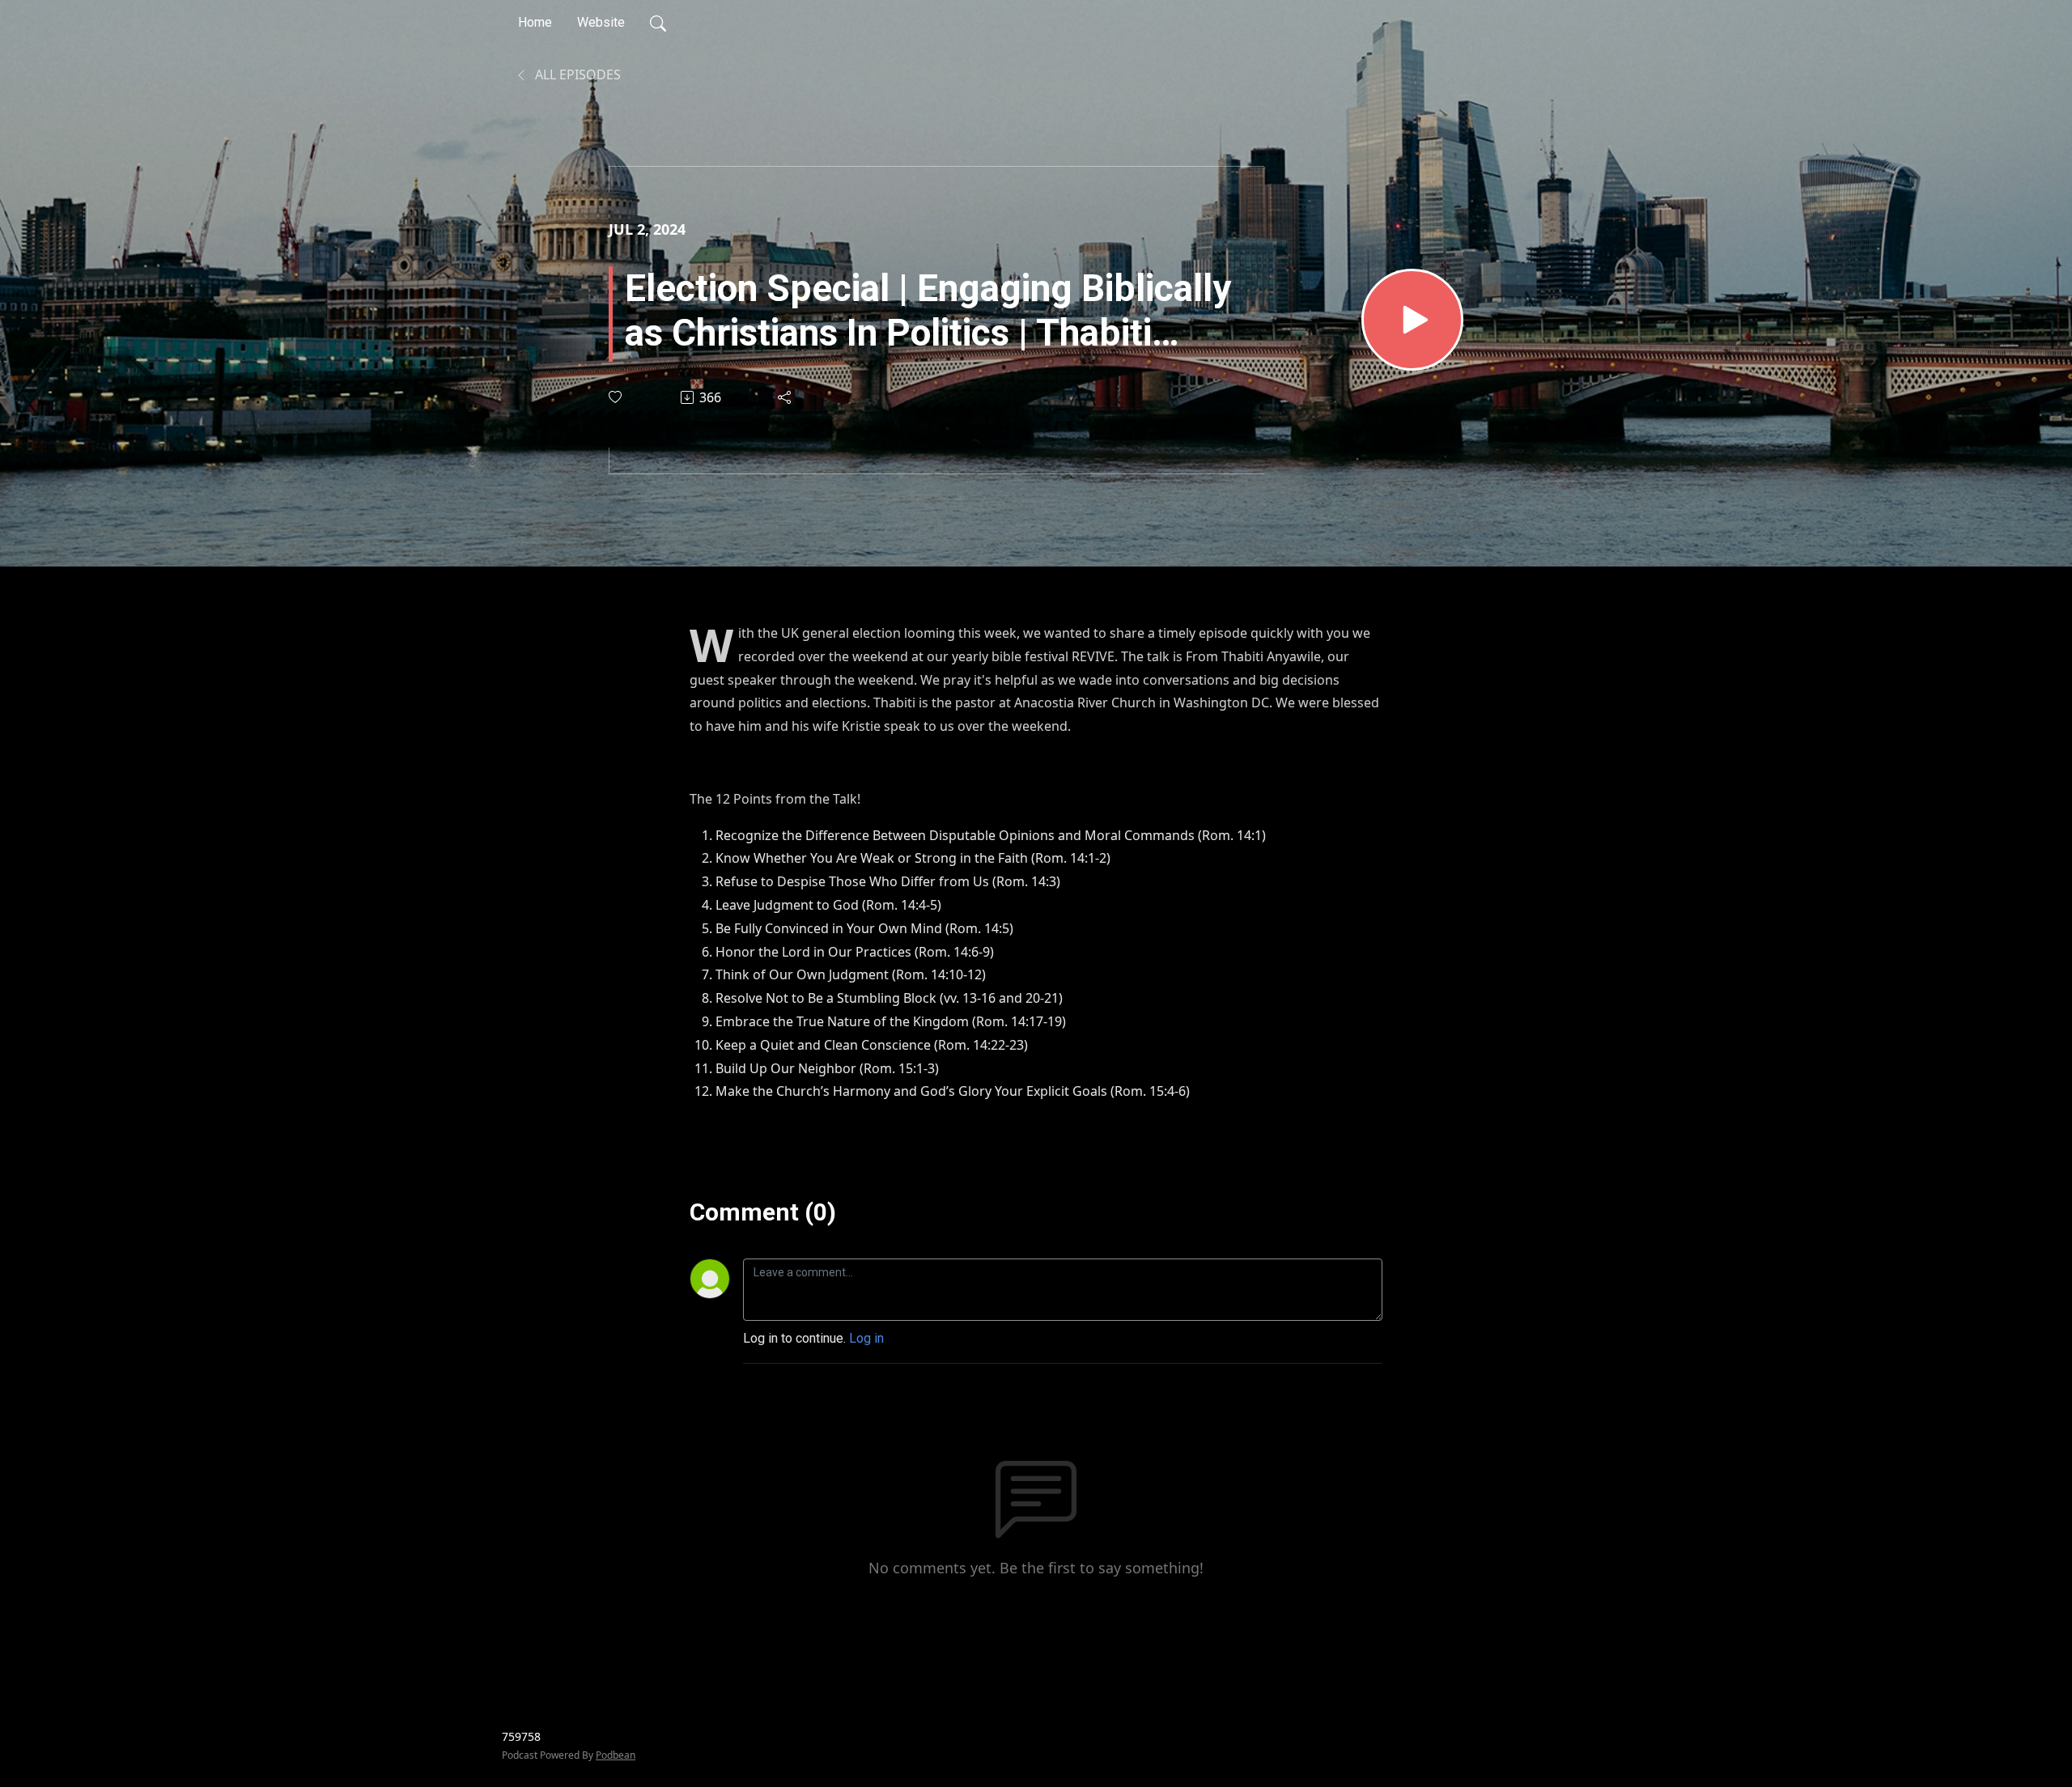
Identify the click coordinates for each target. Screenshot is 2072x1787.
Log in (866, 1338)
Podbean (616, 1755)
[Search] (658, 23)
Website (601, 22)
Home (535, 22)
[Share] (785, 397)
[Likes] (616, 397)
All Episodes (576, 74)
